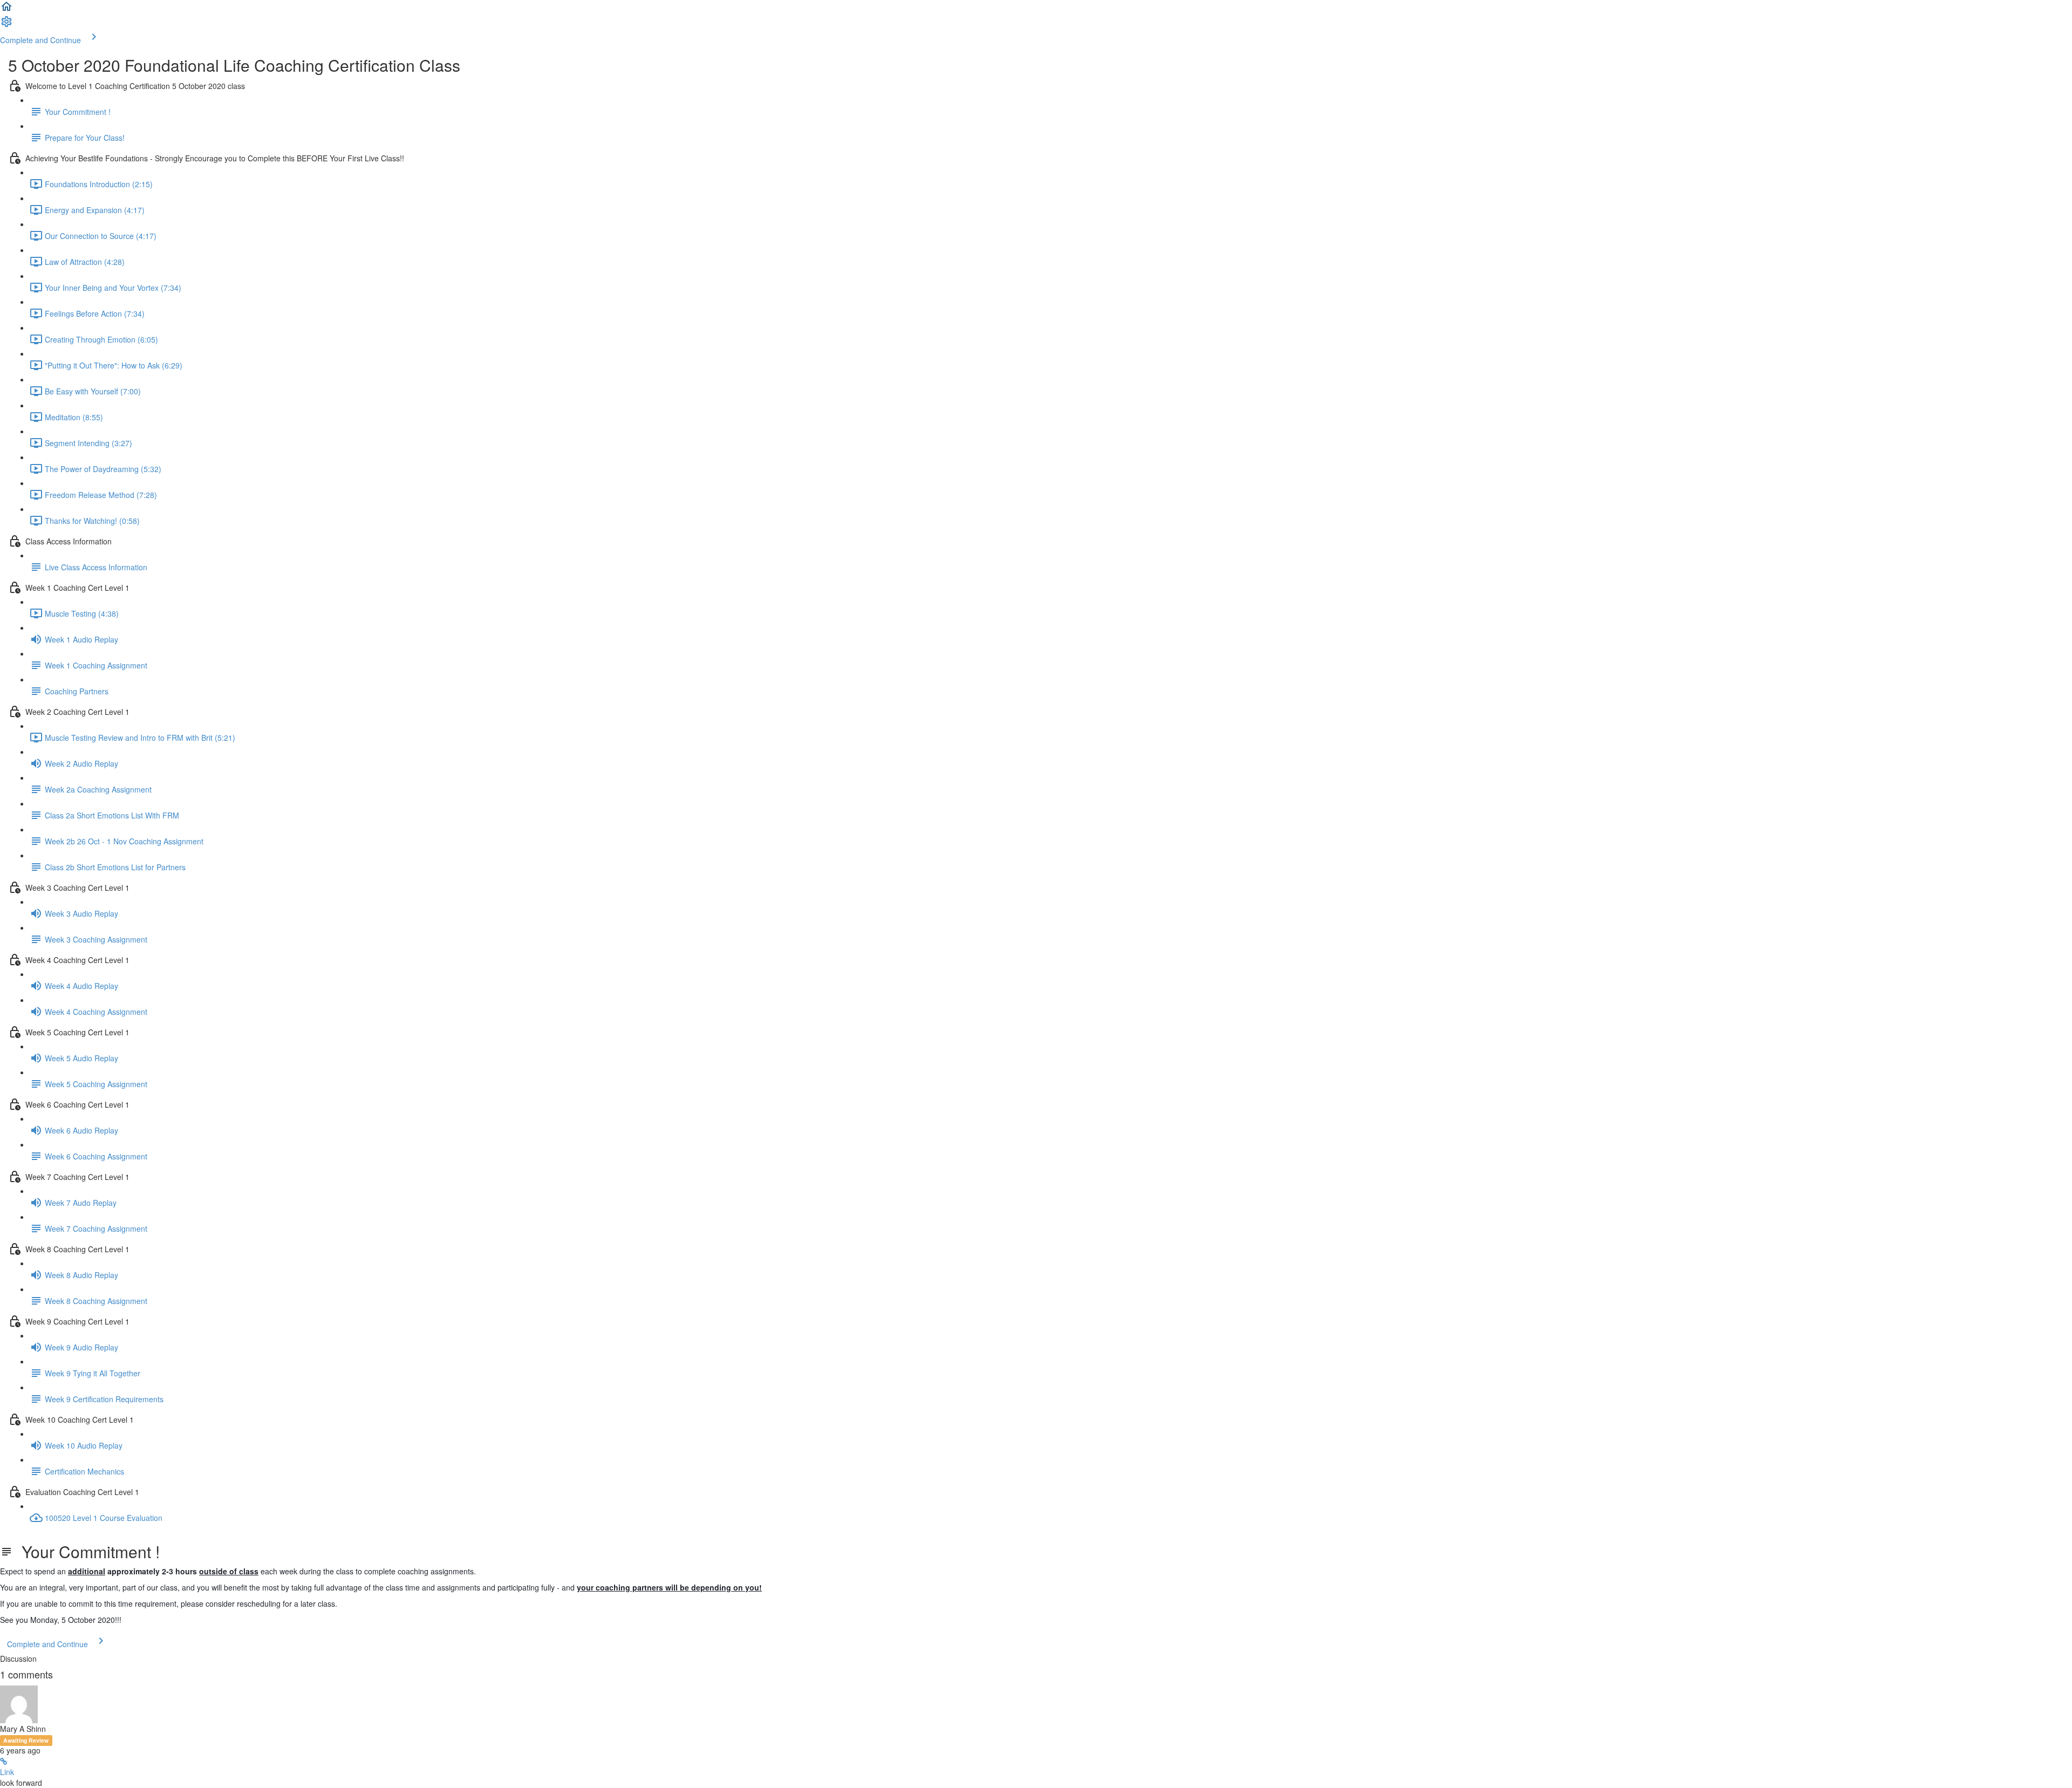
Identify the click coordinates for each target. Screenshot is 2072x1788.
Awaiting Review (26, 1740)
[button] (6, 10)
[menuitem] (6, 25)
